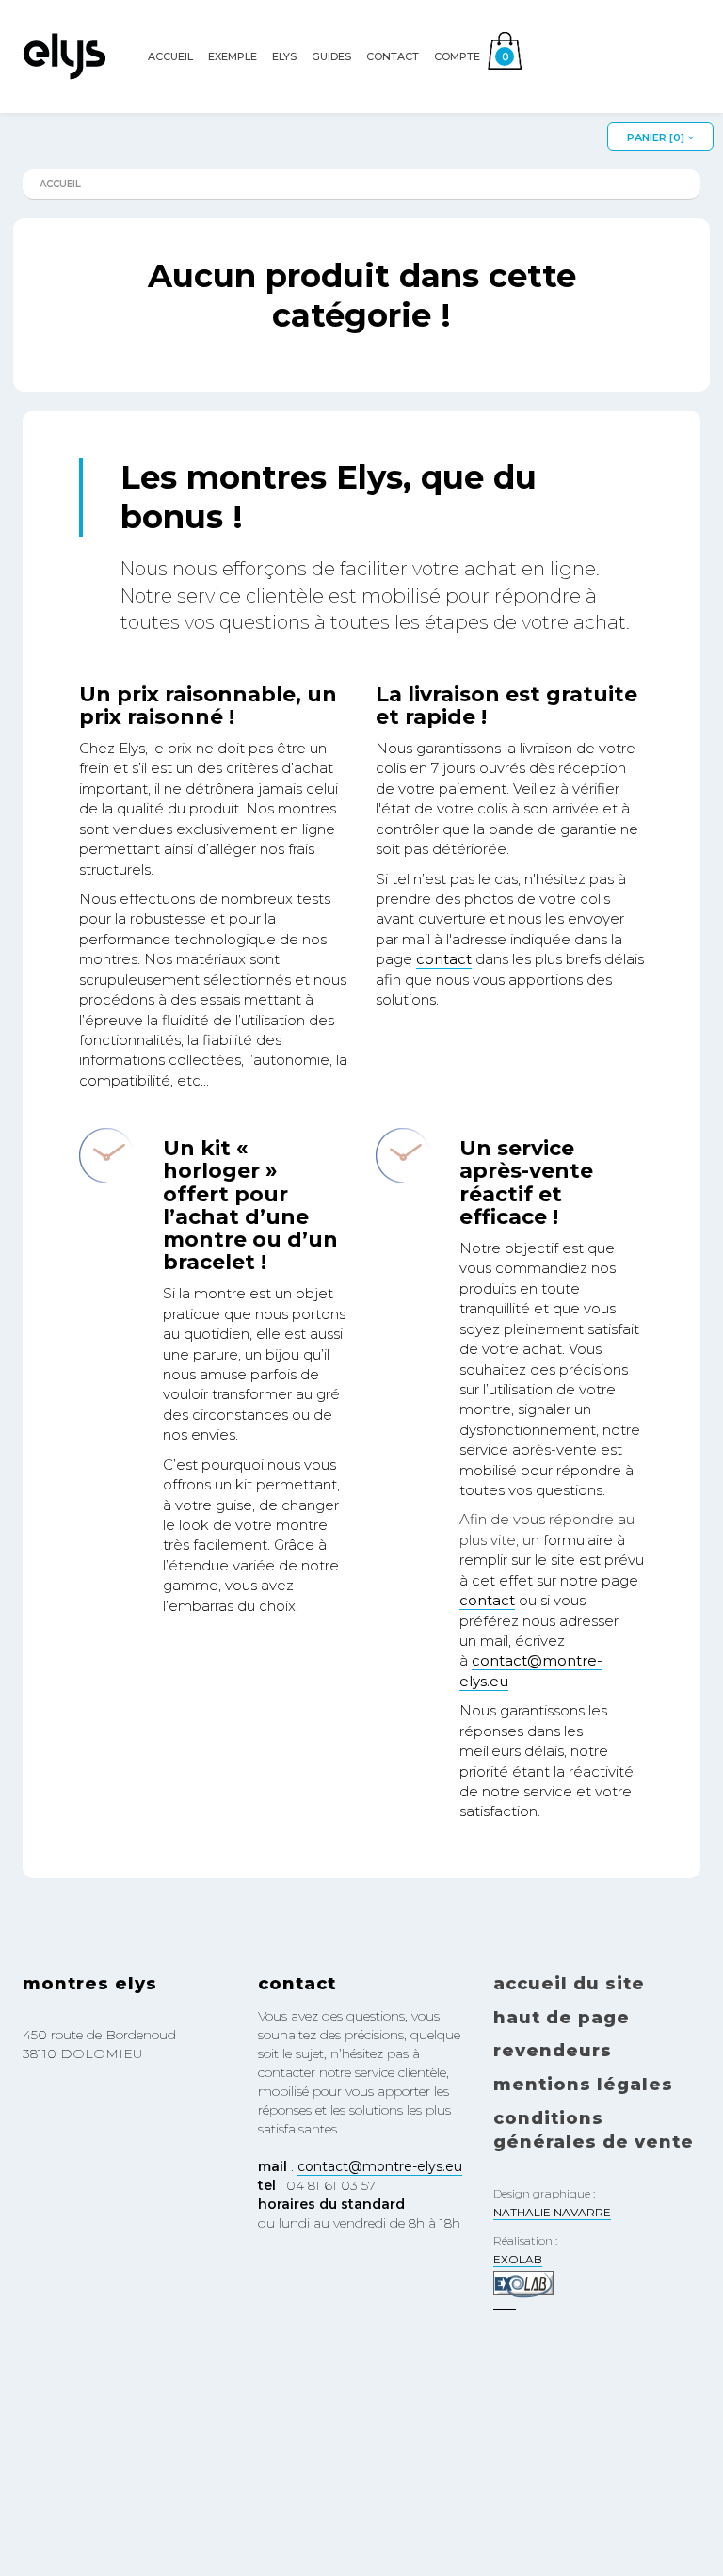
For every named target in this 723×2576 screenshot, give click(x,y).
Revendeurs (553, 2051)
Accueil (170, 56)
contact (444, 959)
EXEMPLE (233, 56)
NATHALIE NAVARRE (552, 2212)
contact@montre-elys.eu (380, 2166)
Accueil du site (569, 1984)
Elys (284, 56)
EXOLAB (518, 2259)
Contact (393, 56)
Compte (457, 56)
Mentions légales (583, 2085)
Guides (331, 56)
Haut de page (562, 2018)
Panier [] (657, 137)
